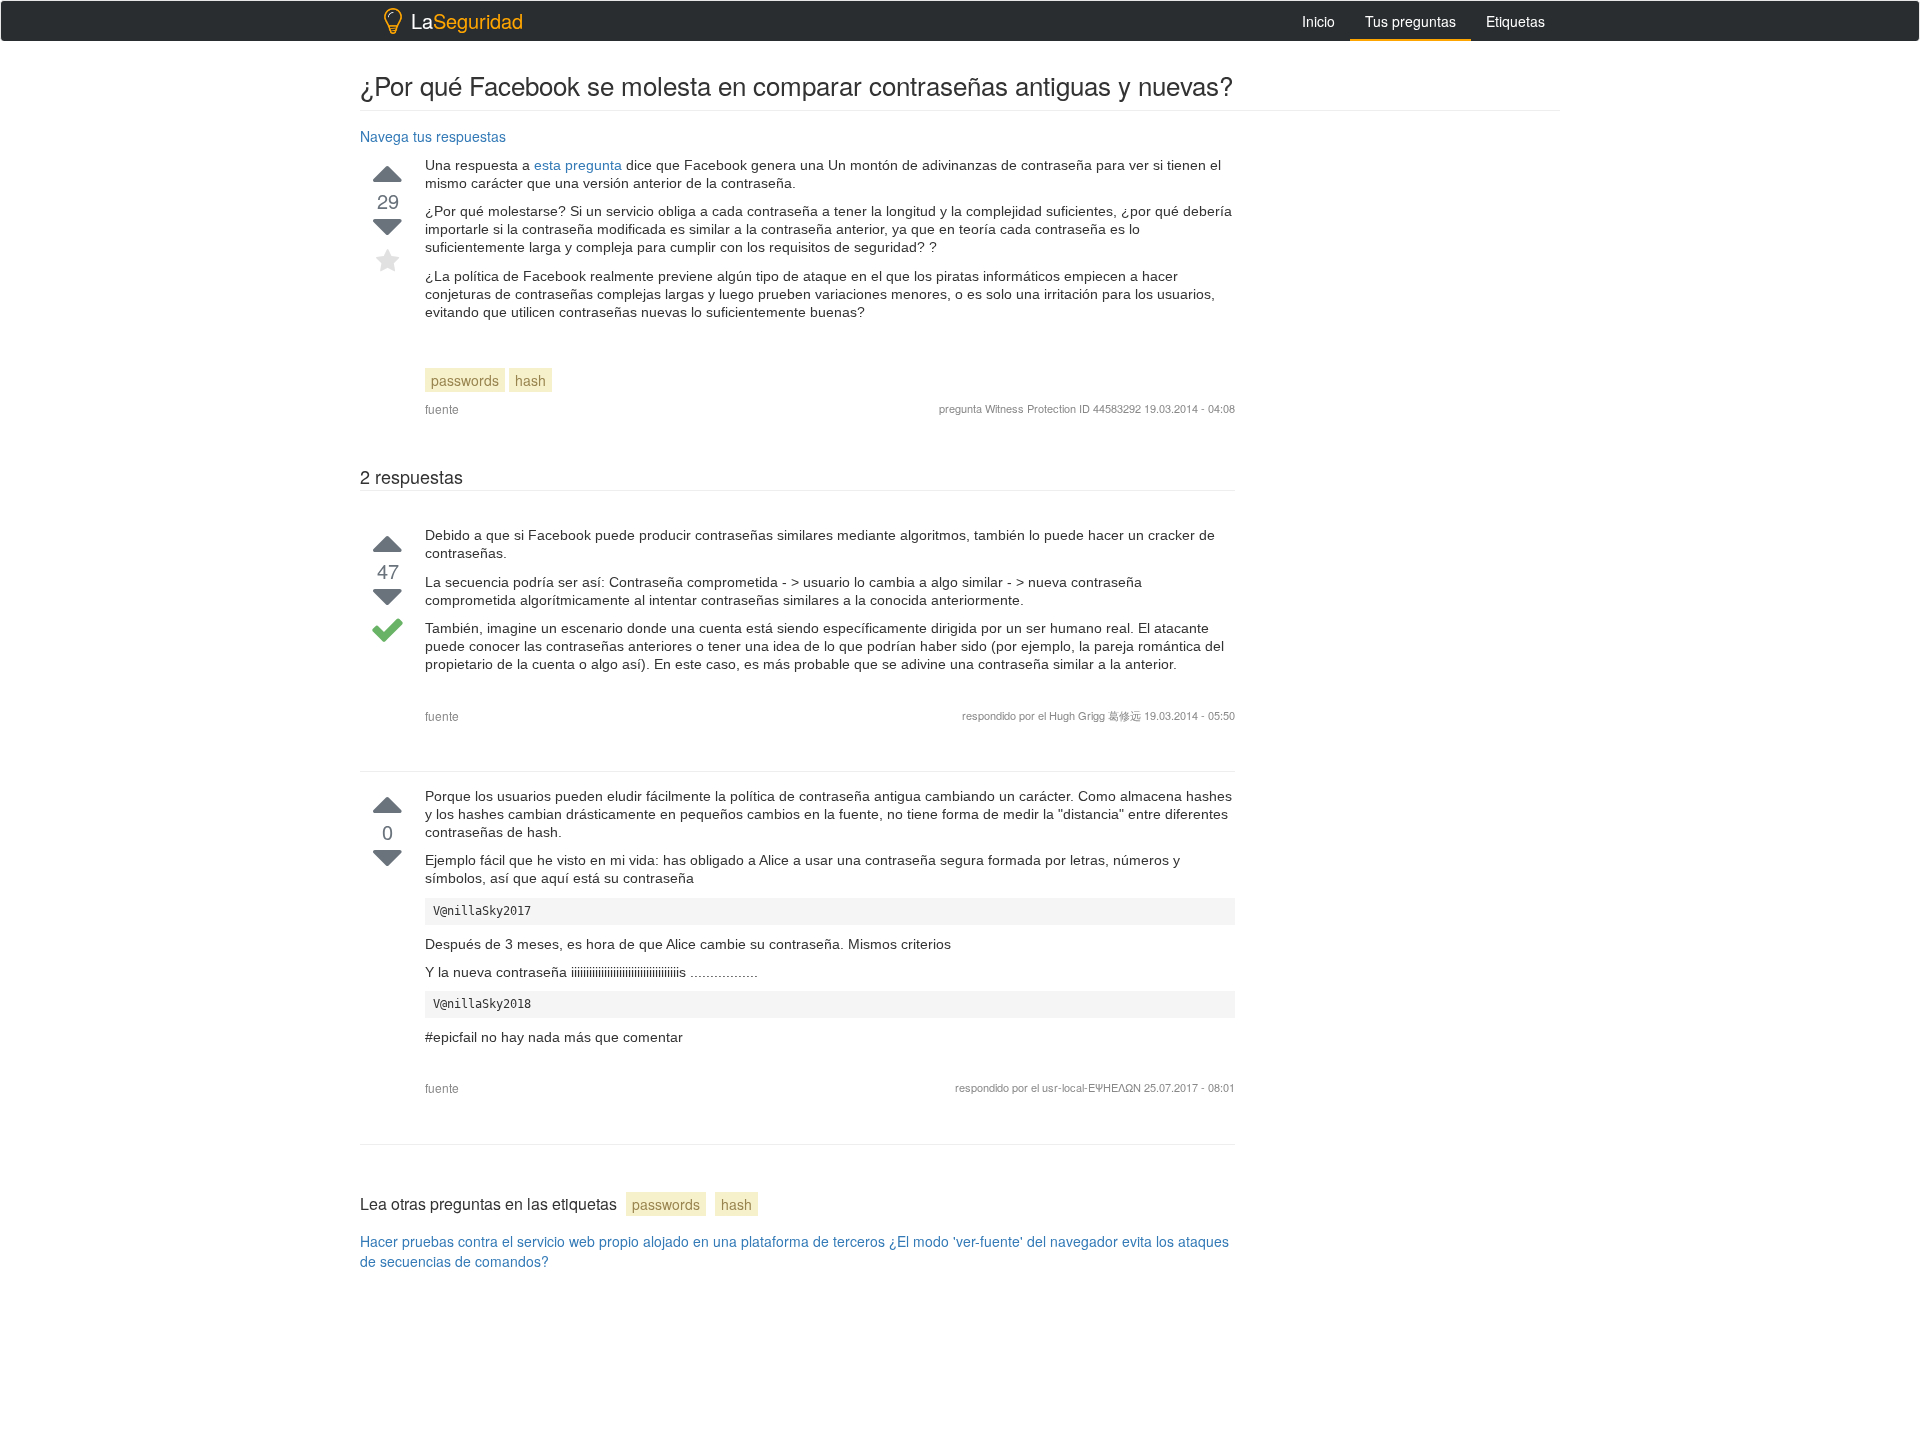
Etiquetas (1515, 21)
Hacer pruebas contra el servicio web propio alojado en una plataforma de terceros (622, 1241)
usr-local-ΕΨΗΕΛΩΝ (1093, 1087)
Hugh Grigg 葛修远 (1095, 715)
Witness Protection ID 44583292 (1063, 408)
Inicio (1318, 21)
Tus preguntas (1410, 21)
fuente (442, 408)
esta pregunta (580, 165)
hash (530, 380)
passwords (465, 380)
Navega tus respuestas (433, 136)
